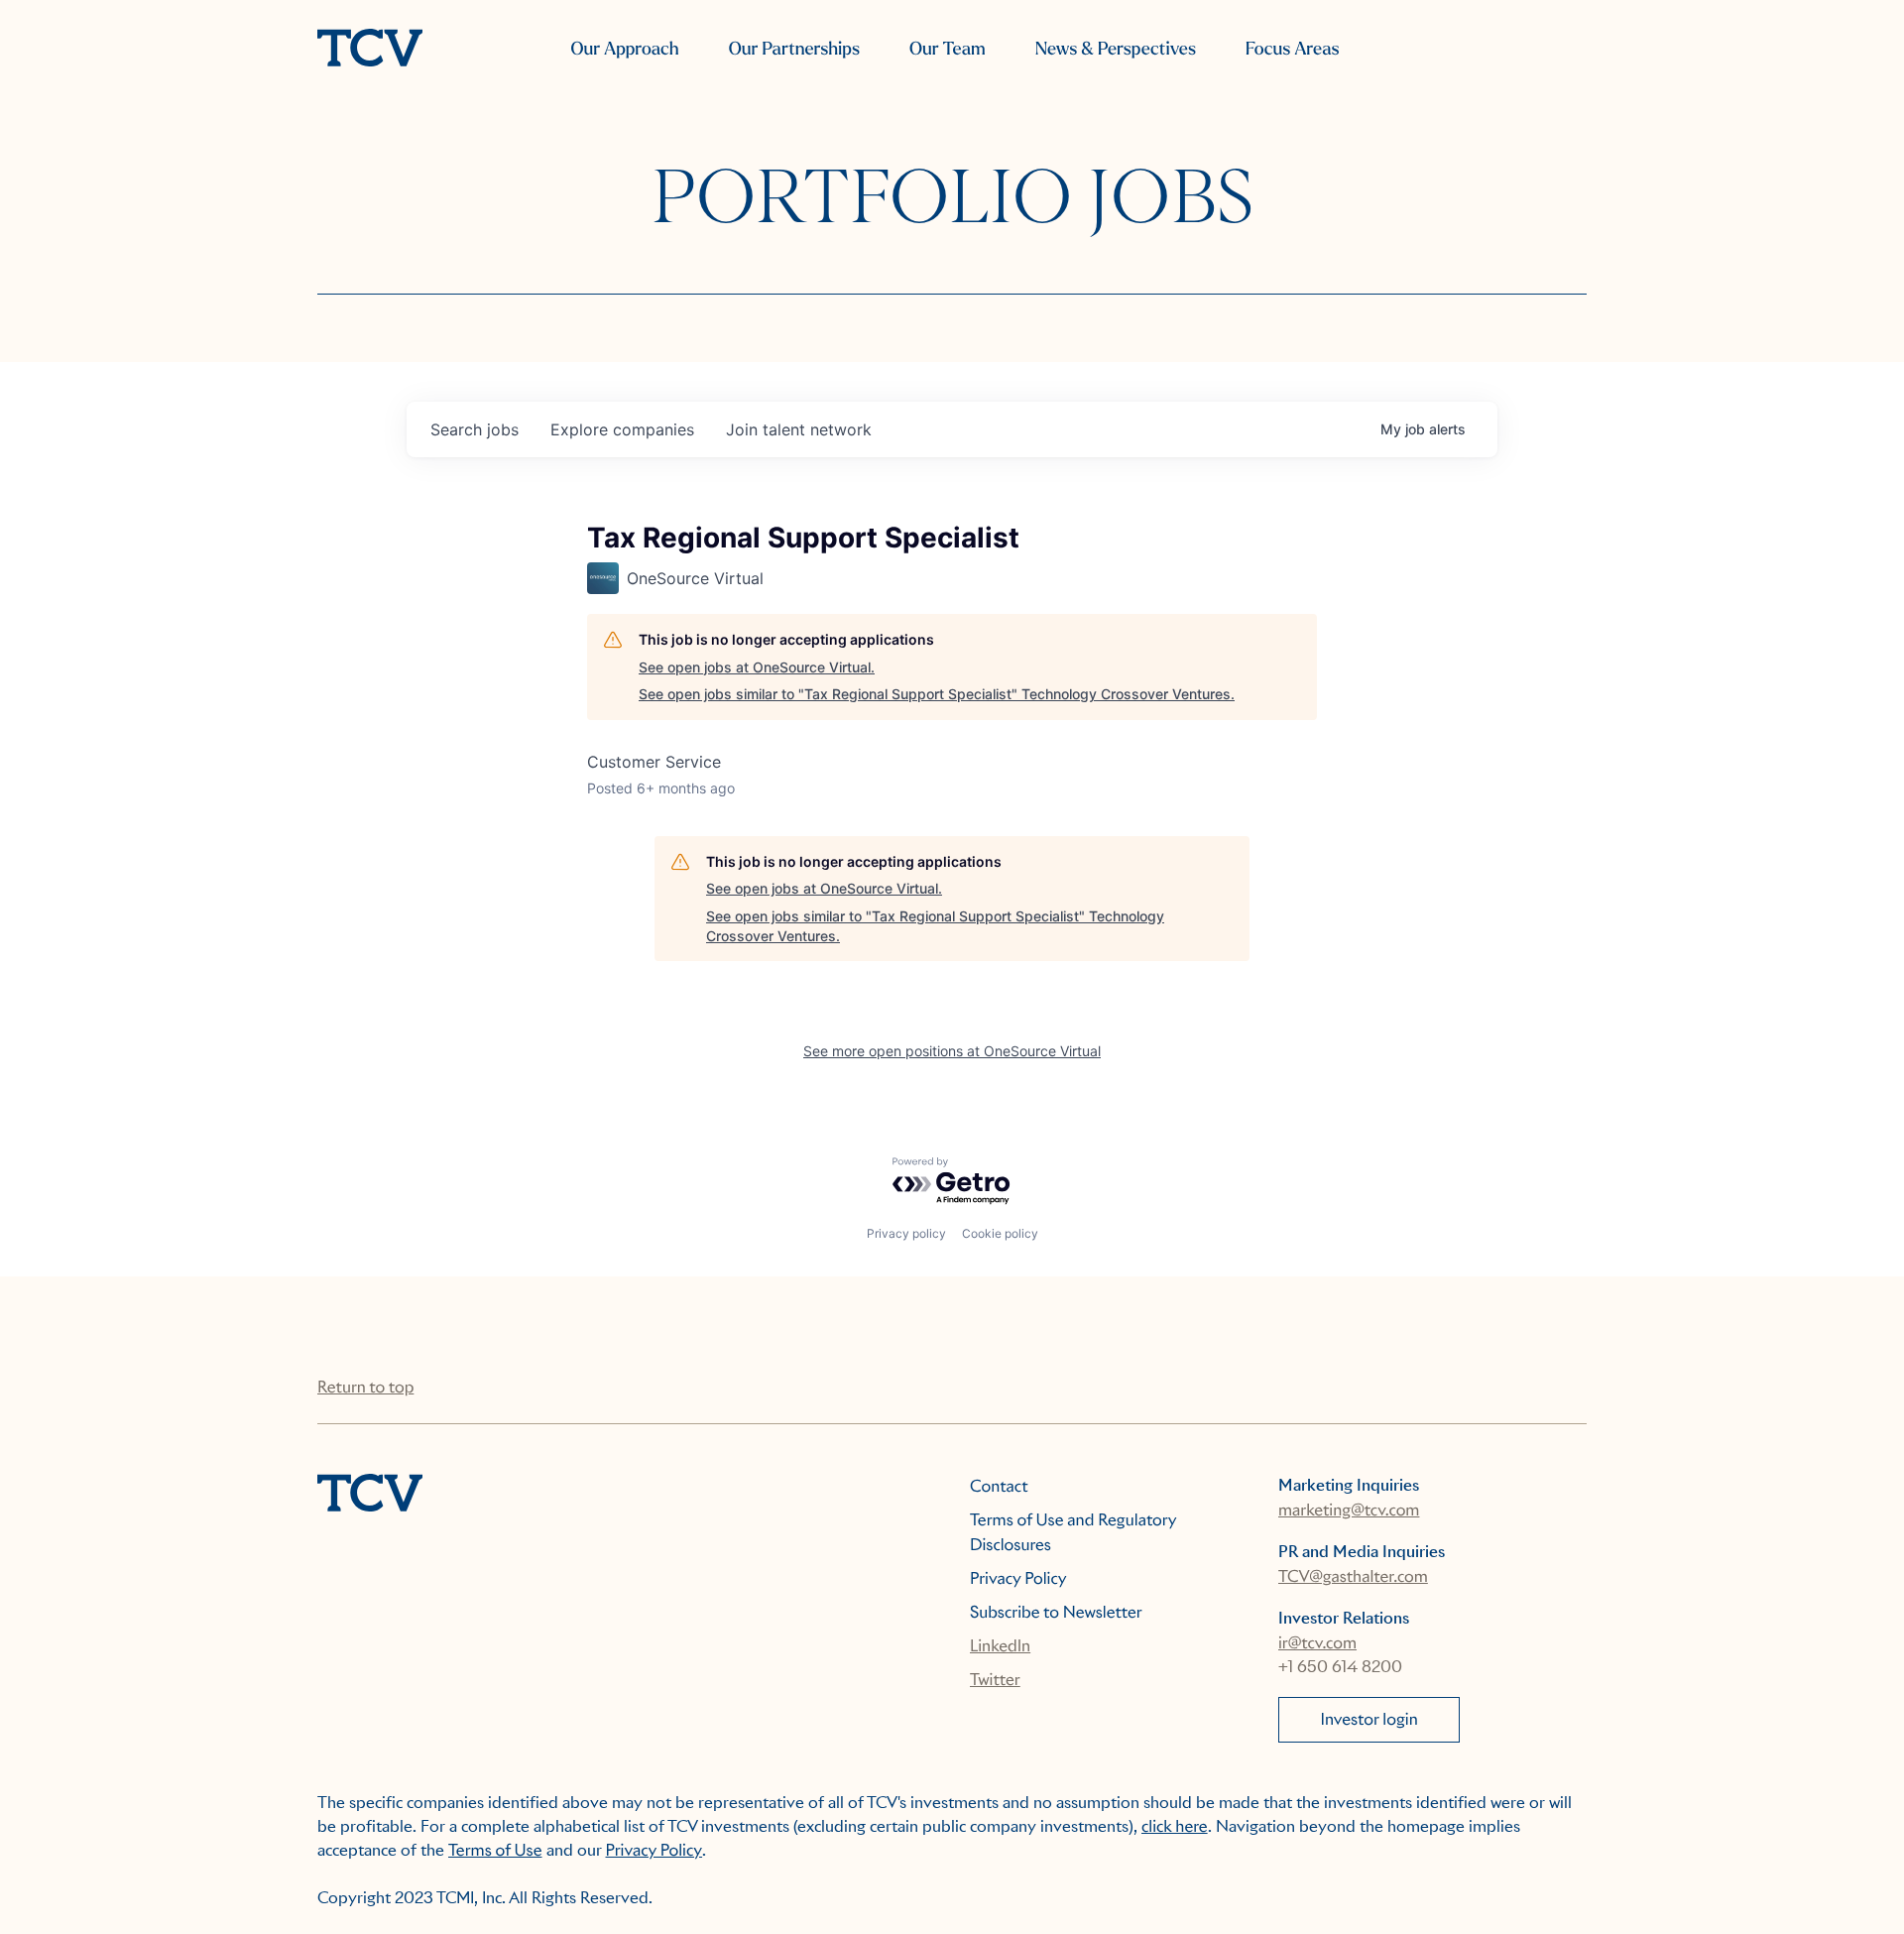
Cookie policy (1000, 1233)
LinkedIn (1000, 1646)
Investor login (1369, 1719)
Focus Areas (1292, 49)
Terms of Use (495, 1850)
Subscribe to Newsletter (1056, 1612)
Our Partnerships (794, 49)
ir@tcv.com (1317, 1643)
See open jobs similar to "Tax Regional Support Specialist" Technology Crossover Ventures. (937, 694)
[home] (370, 50)
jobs (475, 429)
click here (1175, 1826)
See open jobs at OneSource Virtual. (757, 667)
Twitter (995, 1680)
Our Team (948, 49)
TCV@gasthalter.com (1353, 1576)
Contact (999, 1486)
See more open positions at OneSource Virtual (952, 1051)
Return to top (365, 1387)
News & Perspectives (1116, 49)
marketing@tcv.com (1349, 1510)
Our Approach (624, 49)
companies (622, 429)
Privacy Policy (1018, 1578)
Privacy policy (906, 1233)
